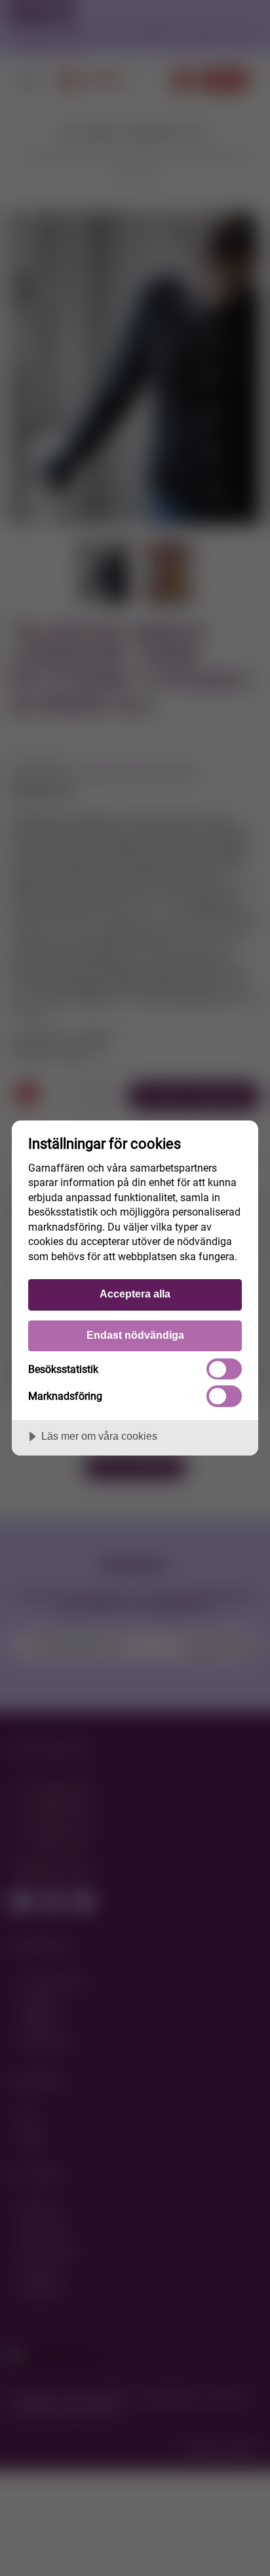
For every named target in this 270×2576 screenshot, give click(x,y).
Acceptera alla (135, 1294)
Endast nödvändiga (135, 1335)
